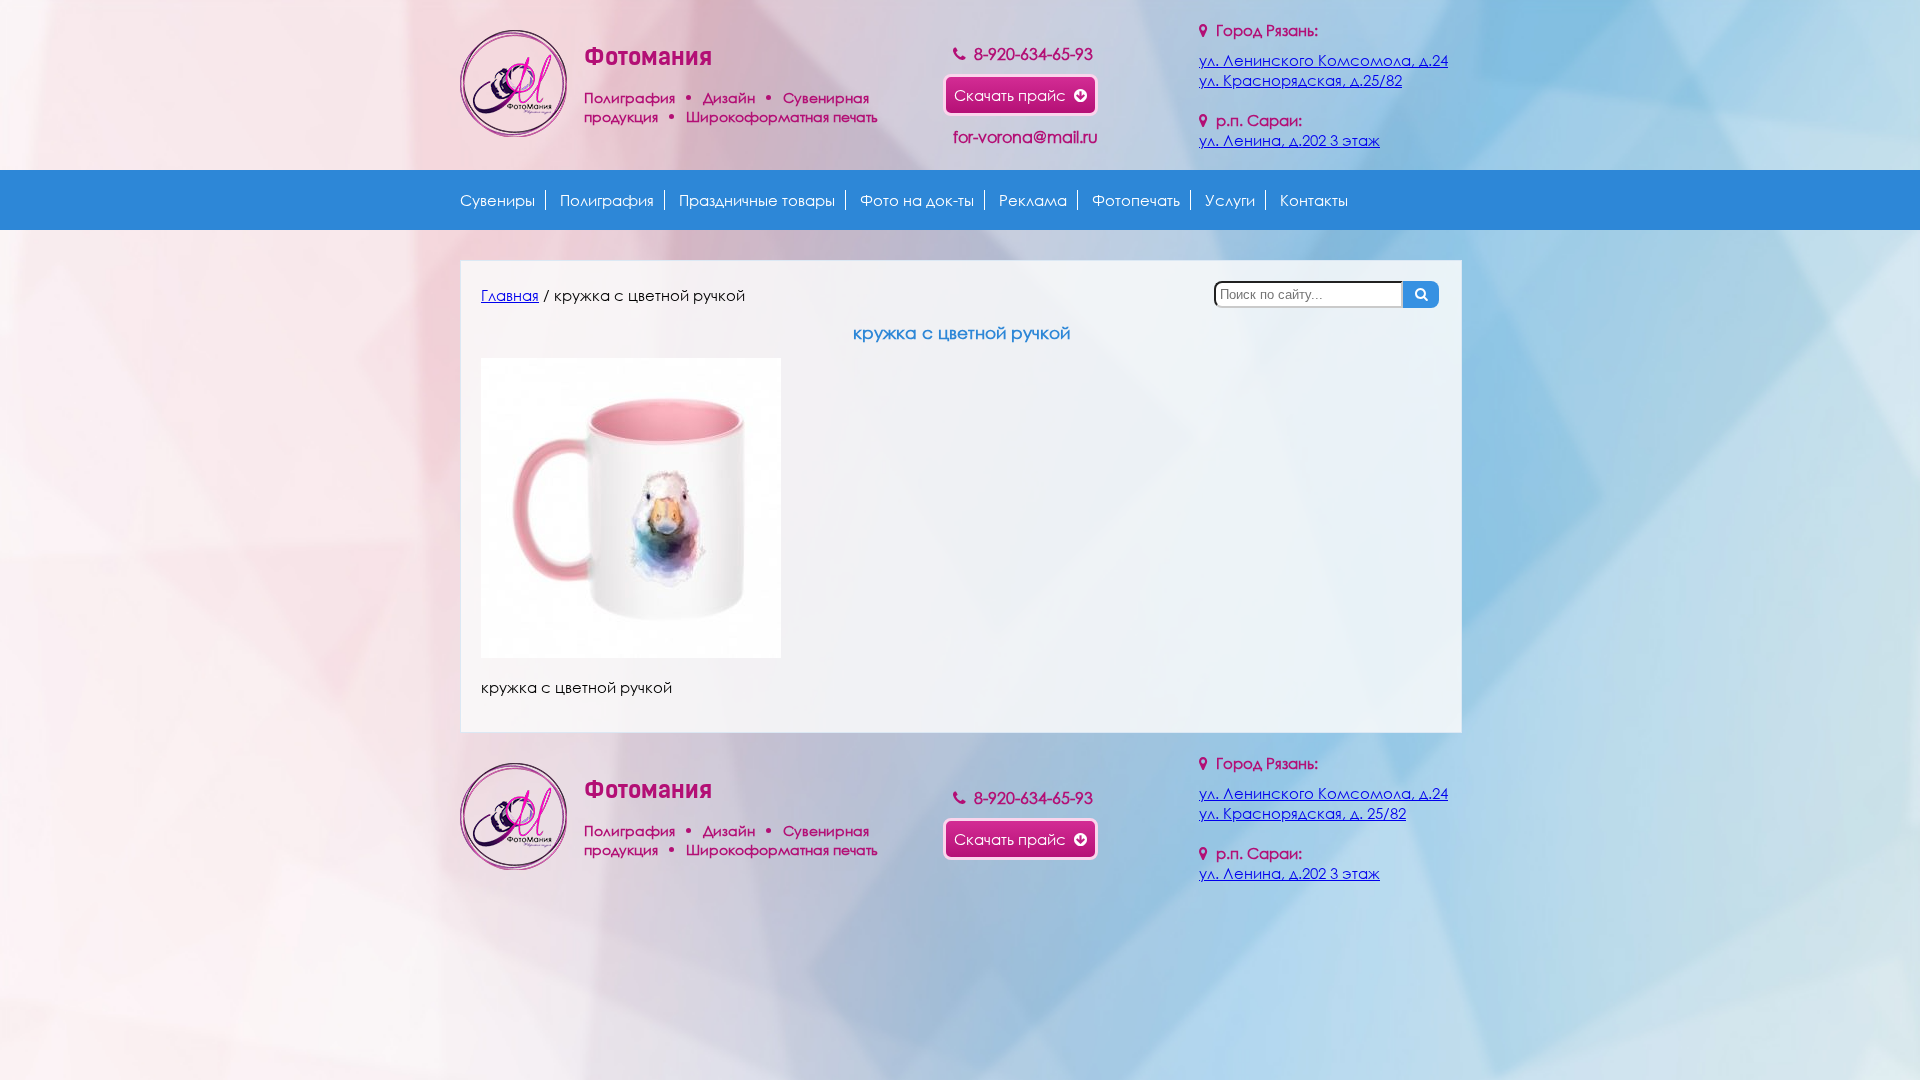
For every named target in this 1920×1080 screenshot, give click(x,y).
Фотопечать (1136, 200)
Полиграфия (607, 200)
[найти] (1421, 294)
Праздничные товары (757, 200)
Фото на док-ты (917, 200)
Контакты (1314, 200)
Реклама (1033, 200)
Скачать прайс (1014, 95)
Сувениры (497, 200)
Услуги (1230, 200)
